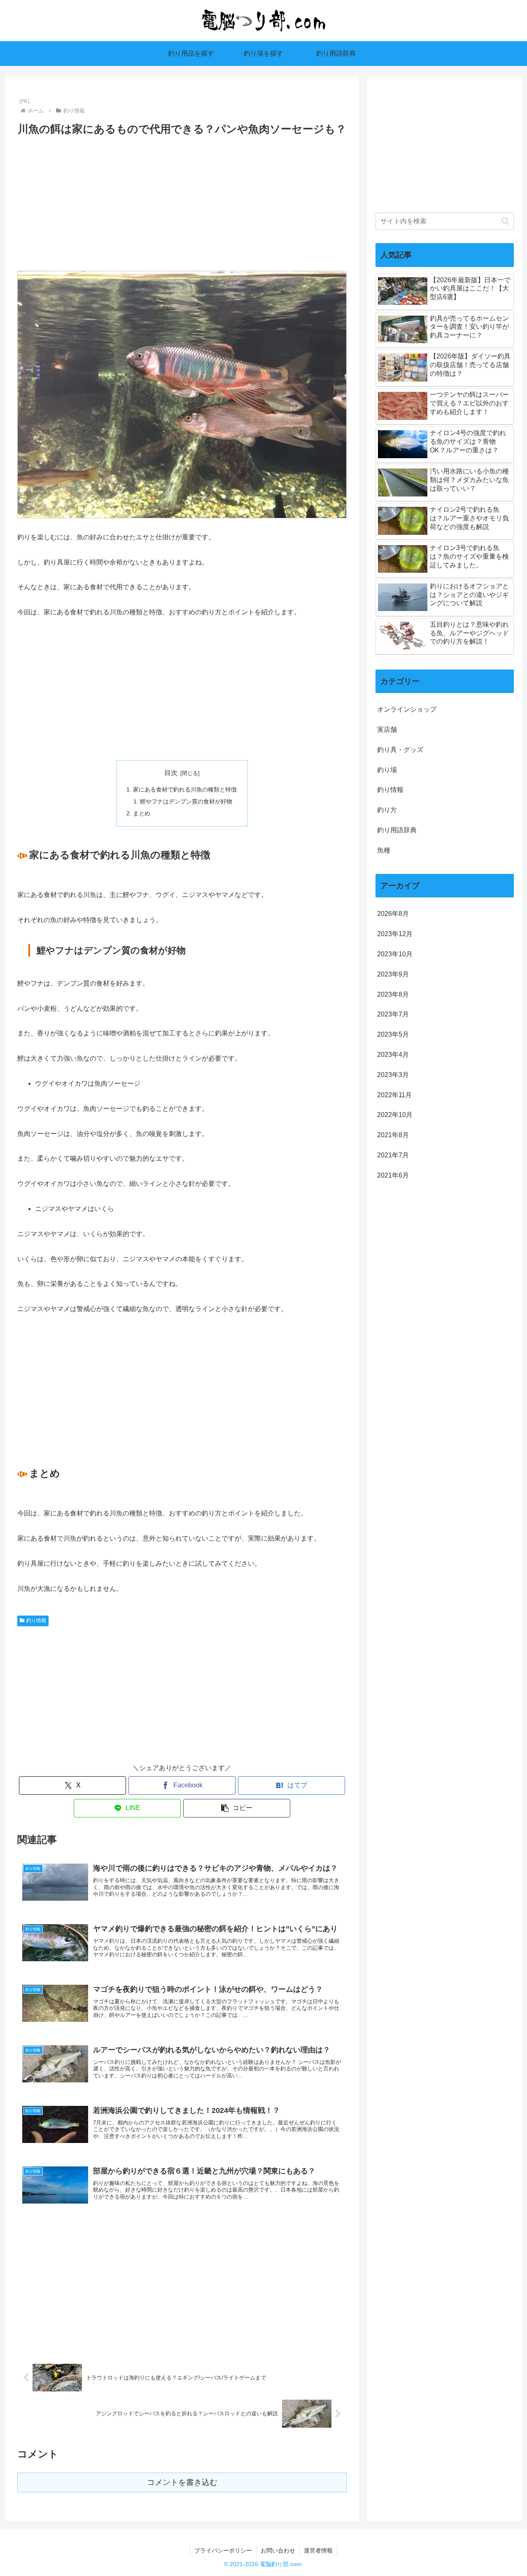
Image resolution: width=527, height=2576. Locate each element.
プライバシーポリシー (223, 2550)
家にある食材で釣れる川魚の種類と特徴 (185, 789)
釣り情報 (36, 1621)
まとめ (142, 813)
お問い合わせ (278, 2550)
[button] (237, 1808)
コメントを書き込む (182, 2482)
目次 (171, 773)
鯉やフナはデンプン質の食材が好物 (186, 801)
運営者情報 (318, 2550)
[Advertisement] (182, 200)
